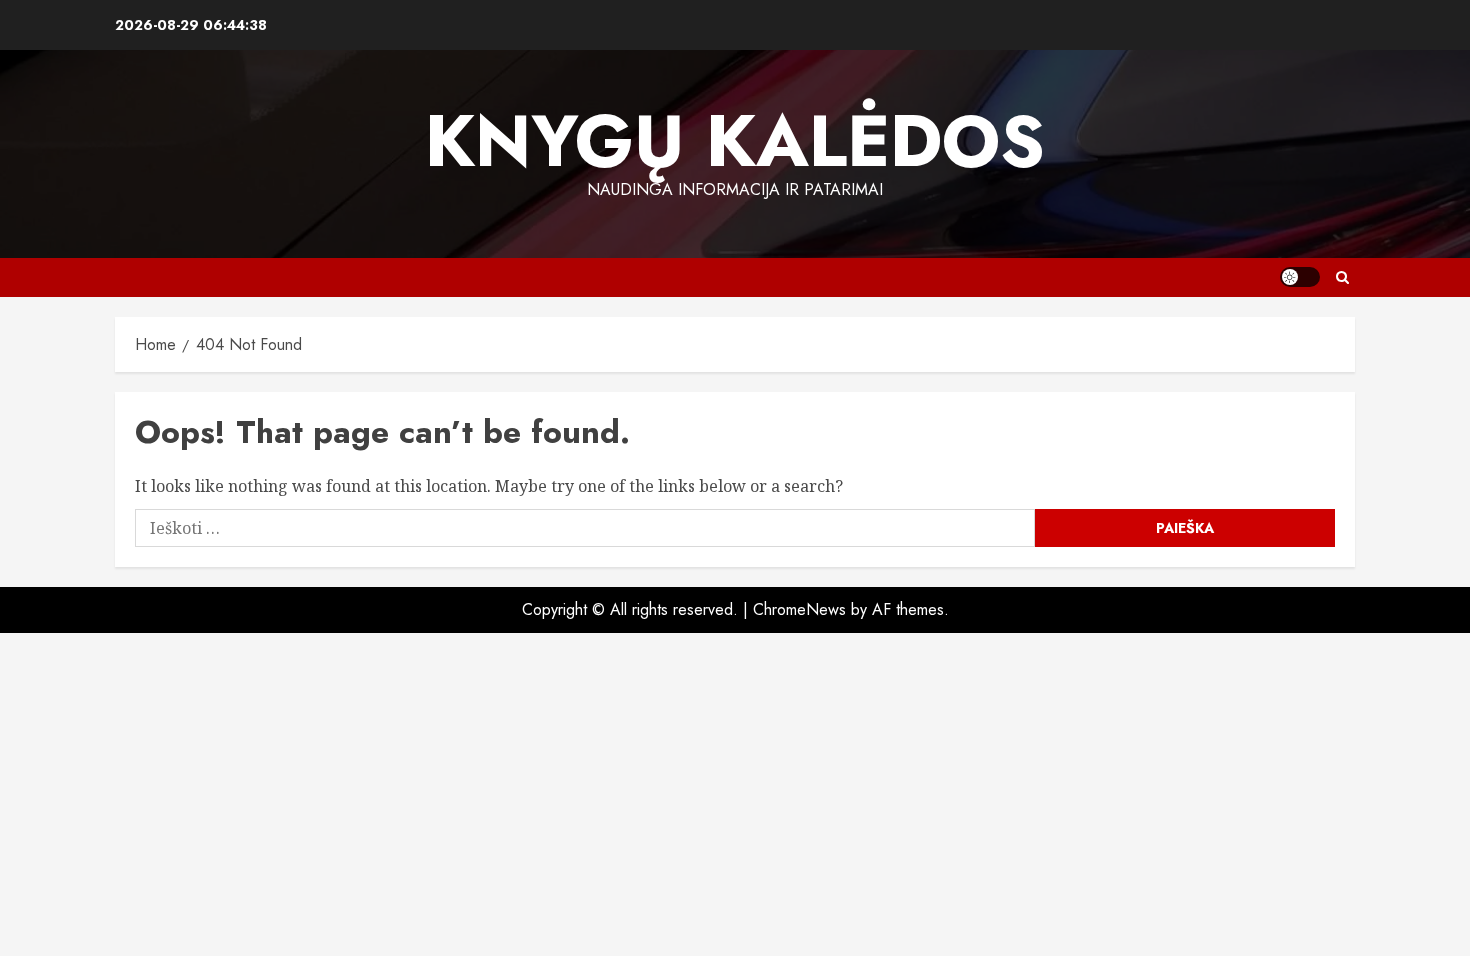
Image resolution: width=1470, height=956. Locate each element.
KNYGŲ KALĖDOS (735, 141)
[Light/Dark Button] (1300, 277)
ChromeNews (799, 609)
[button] (1342, 277)
